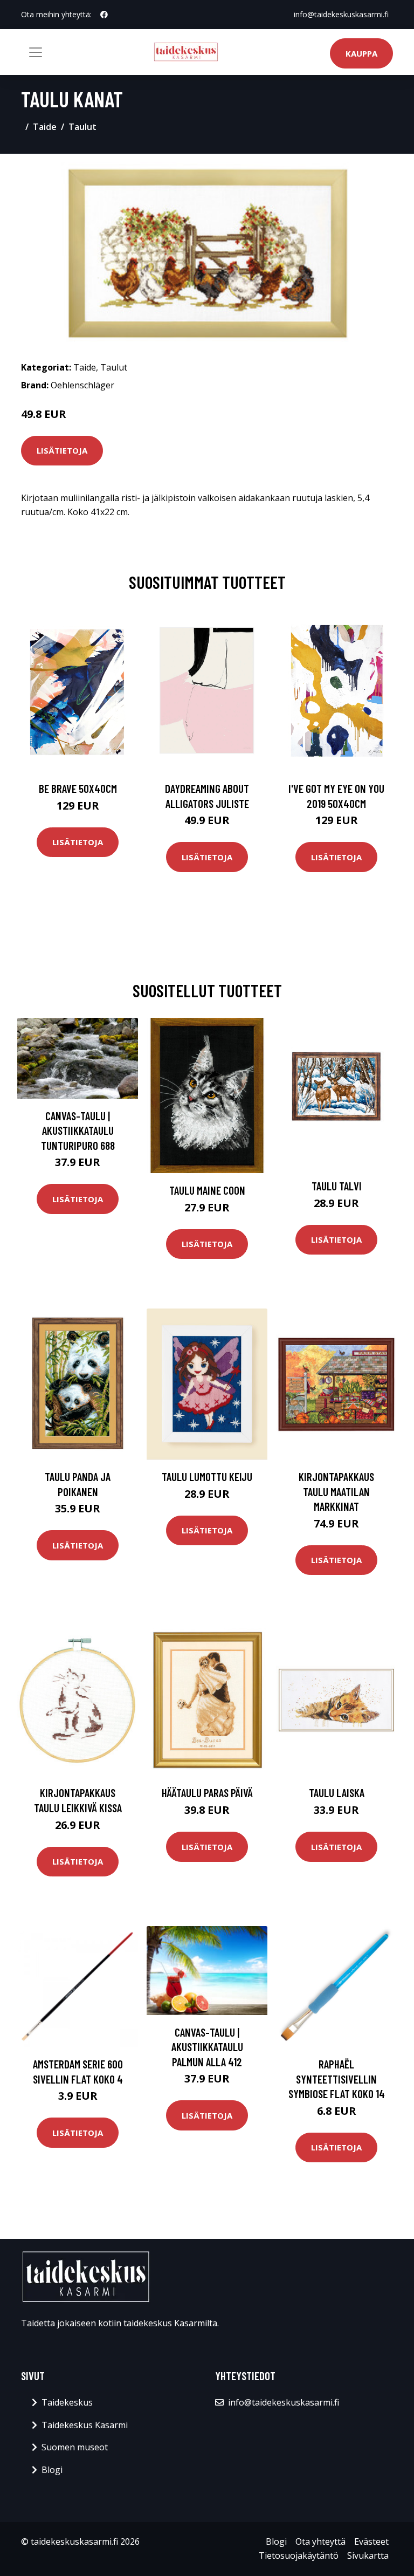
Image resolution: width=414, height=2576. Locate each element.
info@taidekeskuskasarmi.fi (341, 14)
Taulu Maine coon (207, 1190)
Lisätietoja (62, 450)
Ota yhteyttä (320, 2541)
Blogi (52, 2470)
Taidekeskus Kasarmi (85, 2425)
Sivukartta (368, 2556)
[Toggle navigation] (36, 52)
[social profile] (104, 15)
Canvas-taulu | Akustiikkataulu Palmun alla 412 (207, 2047)
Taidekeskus (67, 2402)
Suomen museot (75, 2447)
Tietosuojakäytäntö (299, 2556)
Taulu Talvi (337, 1186)
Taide (45, 127)
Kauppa (361, 53)
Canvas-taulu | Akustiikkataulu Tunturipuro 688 (78, 1131)
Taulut (82, 127)
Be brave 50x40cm (78, 788)
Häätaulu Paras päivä (207, 1793)
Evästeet (371, 2541)
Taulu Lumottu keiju (207, 1477)
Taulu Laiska (337, 1793)
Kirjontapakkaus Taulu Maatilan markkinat (336, 1491)
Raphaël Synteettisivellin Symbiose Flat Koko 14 (337, 2079)
